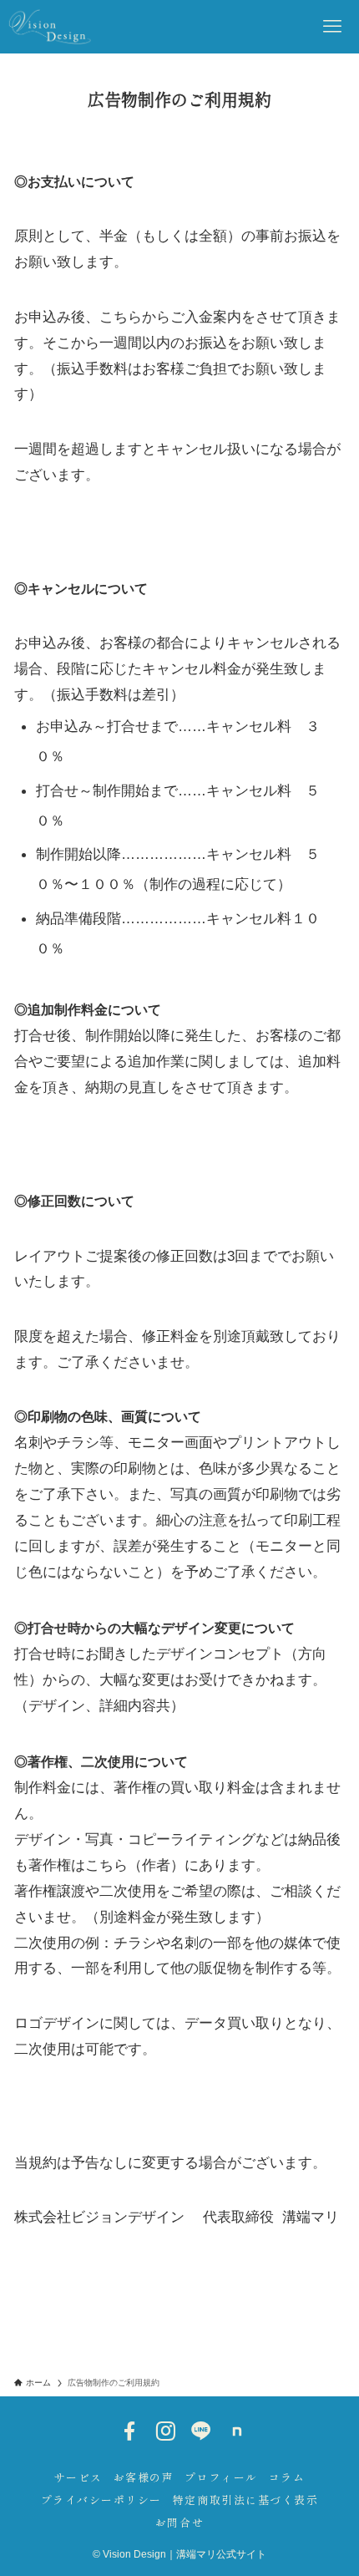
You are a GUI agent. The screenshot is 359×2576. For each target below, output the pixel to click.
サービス (78, 2477)
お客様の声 (144, 2477)
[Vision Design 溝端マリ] (50, 27)
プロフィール (221, 2477)
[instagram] (165, 2431)
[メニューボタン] (332, 27)
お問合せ (179, 2522)
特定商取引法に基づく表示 (246, 2500)
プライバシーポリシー (101, 2500)
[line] (201, 2431)
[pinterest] (237, 2431)
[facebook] (129, 2431)
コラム (287, 2477)
